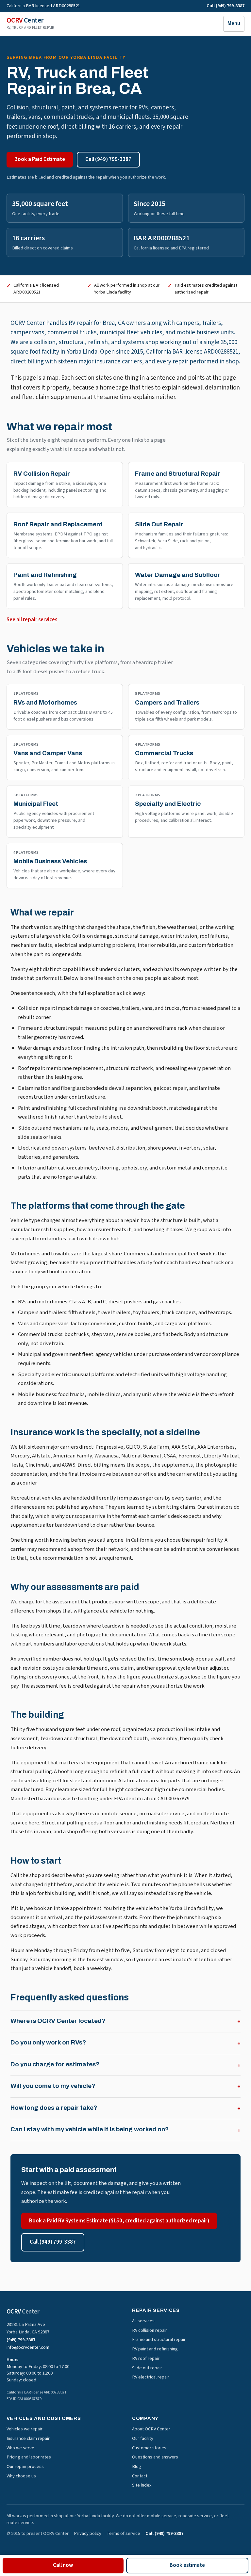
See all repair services (32, 620)
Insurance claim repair (28, 2438)
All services (143, 2321)
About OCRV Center (151, 2429)
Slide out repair (147, 2368)
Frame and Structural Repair (178, 474)
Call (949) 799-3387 (226, 6)
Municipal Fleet (36, 804)
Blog (137, 2466)
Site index (142, 2485)
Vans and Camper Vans (48, 753)
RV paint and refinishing (155, 2349)
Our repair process (25, 2466)
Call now (63, 2565)
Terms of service (123, 2534)
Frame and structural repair (159, 2339)
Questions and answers (155, 2457)
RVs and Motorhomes (45, 702)
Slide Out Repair (159, 524)
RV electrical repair (151, 2377)
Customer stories (149, 2448)
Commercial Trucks (164, 753)
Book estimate (187, 2565)
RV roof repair (146, 2358)
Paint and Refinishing (45, 575)
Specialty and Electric (168, 804)
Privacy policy (88, 2534)
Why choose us (21, 2476)
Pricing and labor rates (29, 2457)
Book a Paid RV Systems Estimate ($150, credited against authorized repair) (119, 2221)
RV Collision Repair (42, 474)
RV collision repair (150, 2330)
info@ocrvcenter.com (28, 2347)
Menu (234, 24)
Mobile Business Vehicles (50, 861)
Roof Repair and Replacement (58, 524)
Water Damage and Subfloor (178, 575)
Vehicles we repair (25, 2429)
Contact (140, 2476)
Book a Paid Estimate (40, 159)
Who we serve (20, 2448)
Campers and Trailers (167, 702)
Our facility (143, 2438)
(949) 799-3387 (21, 2340)
